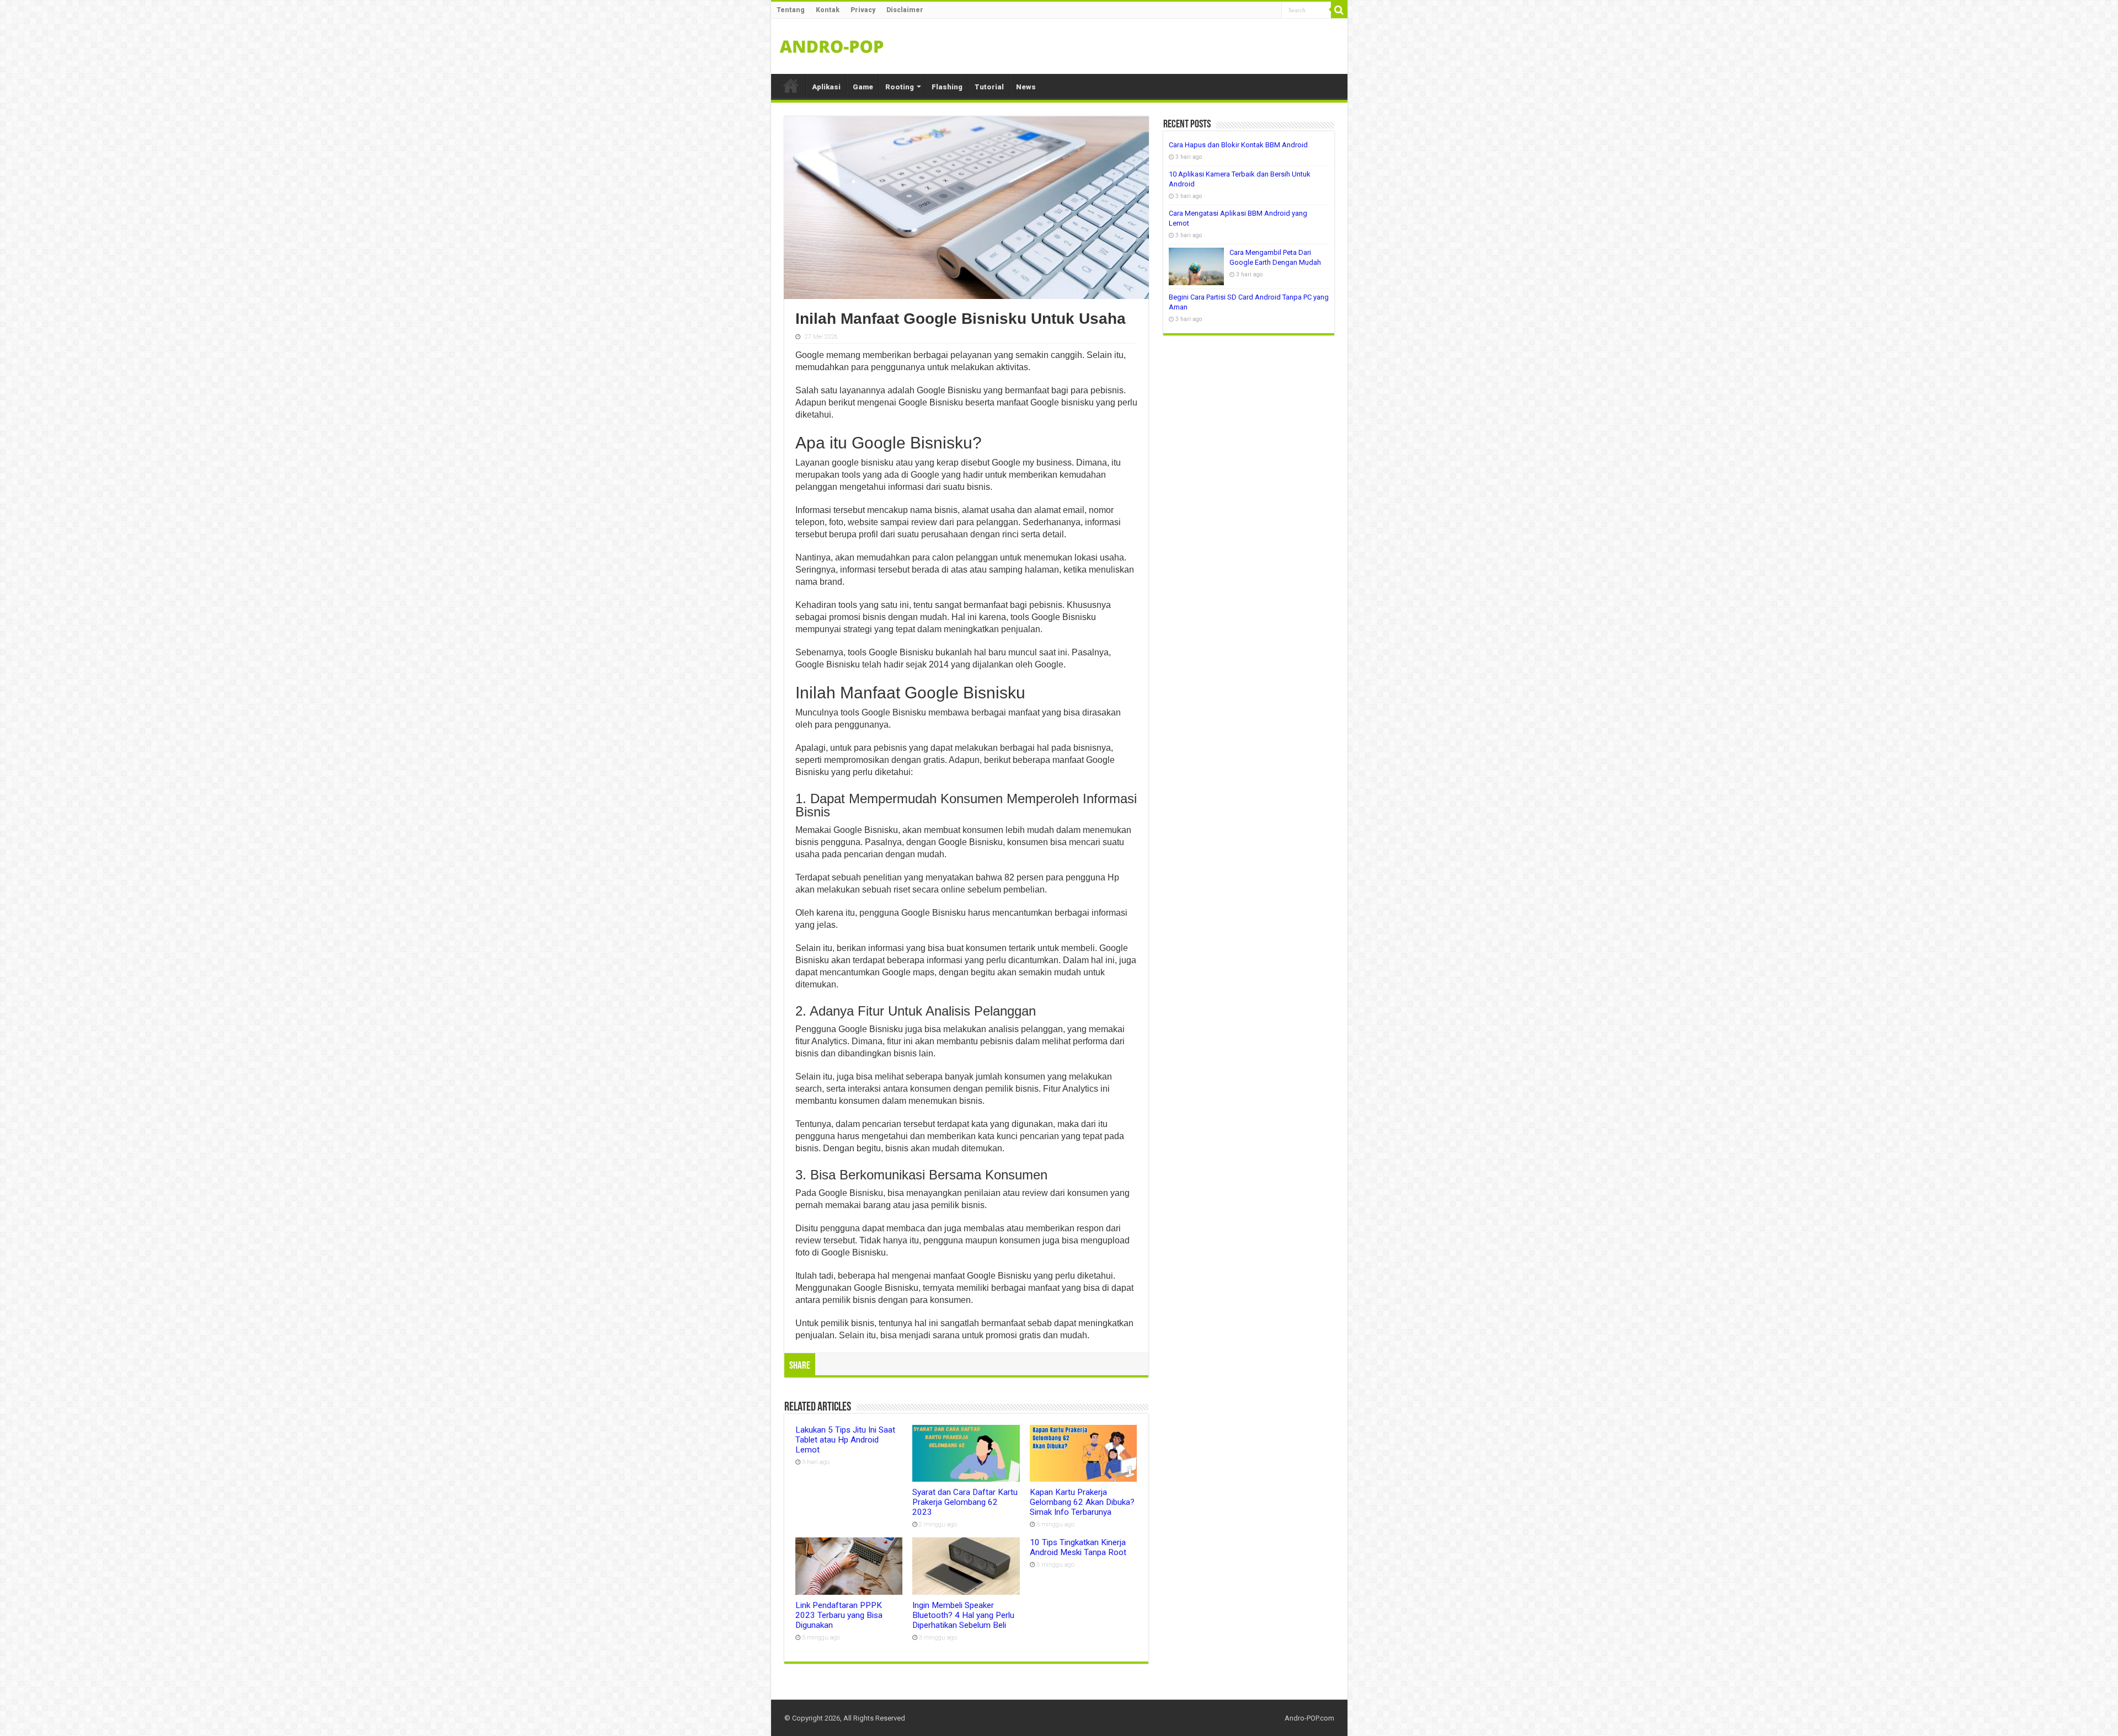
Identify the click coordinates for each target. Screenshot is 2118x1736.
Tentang (791, 10)
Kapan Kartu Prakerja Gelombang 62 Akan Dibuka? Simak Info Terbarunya (1082, 1502)
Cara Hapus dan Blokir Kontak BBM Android (1238, 145)
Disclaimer (905, 10)
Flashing (947, 87)
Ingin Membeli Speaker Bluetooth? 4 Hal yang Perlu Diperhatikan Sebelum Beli (963, 1615)
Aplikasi (826, 87)
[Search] (1339, 10)
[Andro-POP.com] (832, 44)
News (1026, 87)
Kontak (828, 10)
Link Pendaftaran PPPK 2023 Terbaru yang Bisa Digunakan (839, 1615)
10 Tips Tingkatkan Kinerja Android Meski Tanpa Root (1078, 1547)
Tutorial (989, 87)
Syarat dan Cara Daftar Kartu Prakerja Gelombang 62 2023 (965, 1502)
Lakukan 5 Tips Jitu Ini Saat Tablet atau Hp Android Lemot (845, 1440)
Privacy (863, 10)
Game (863, 87)
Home (791, 86)
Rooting (900, 87)
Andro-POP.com (1309, 1718)
